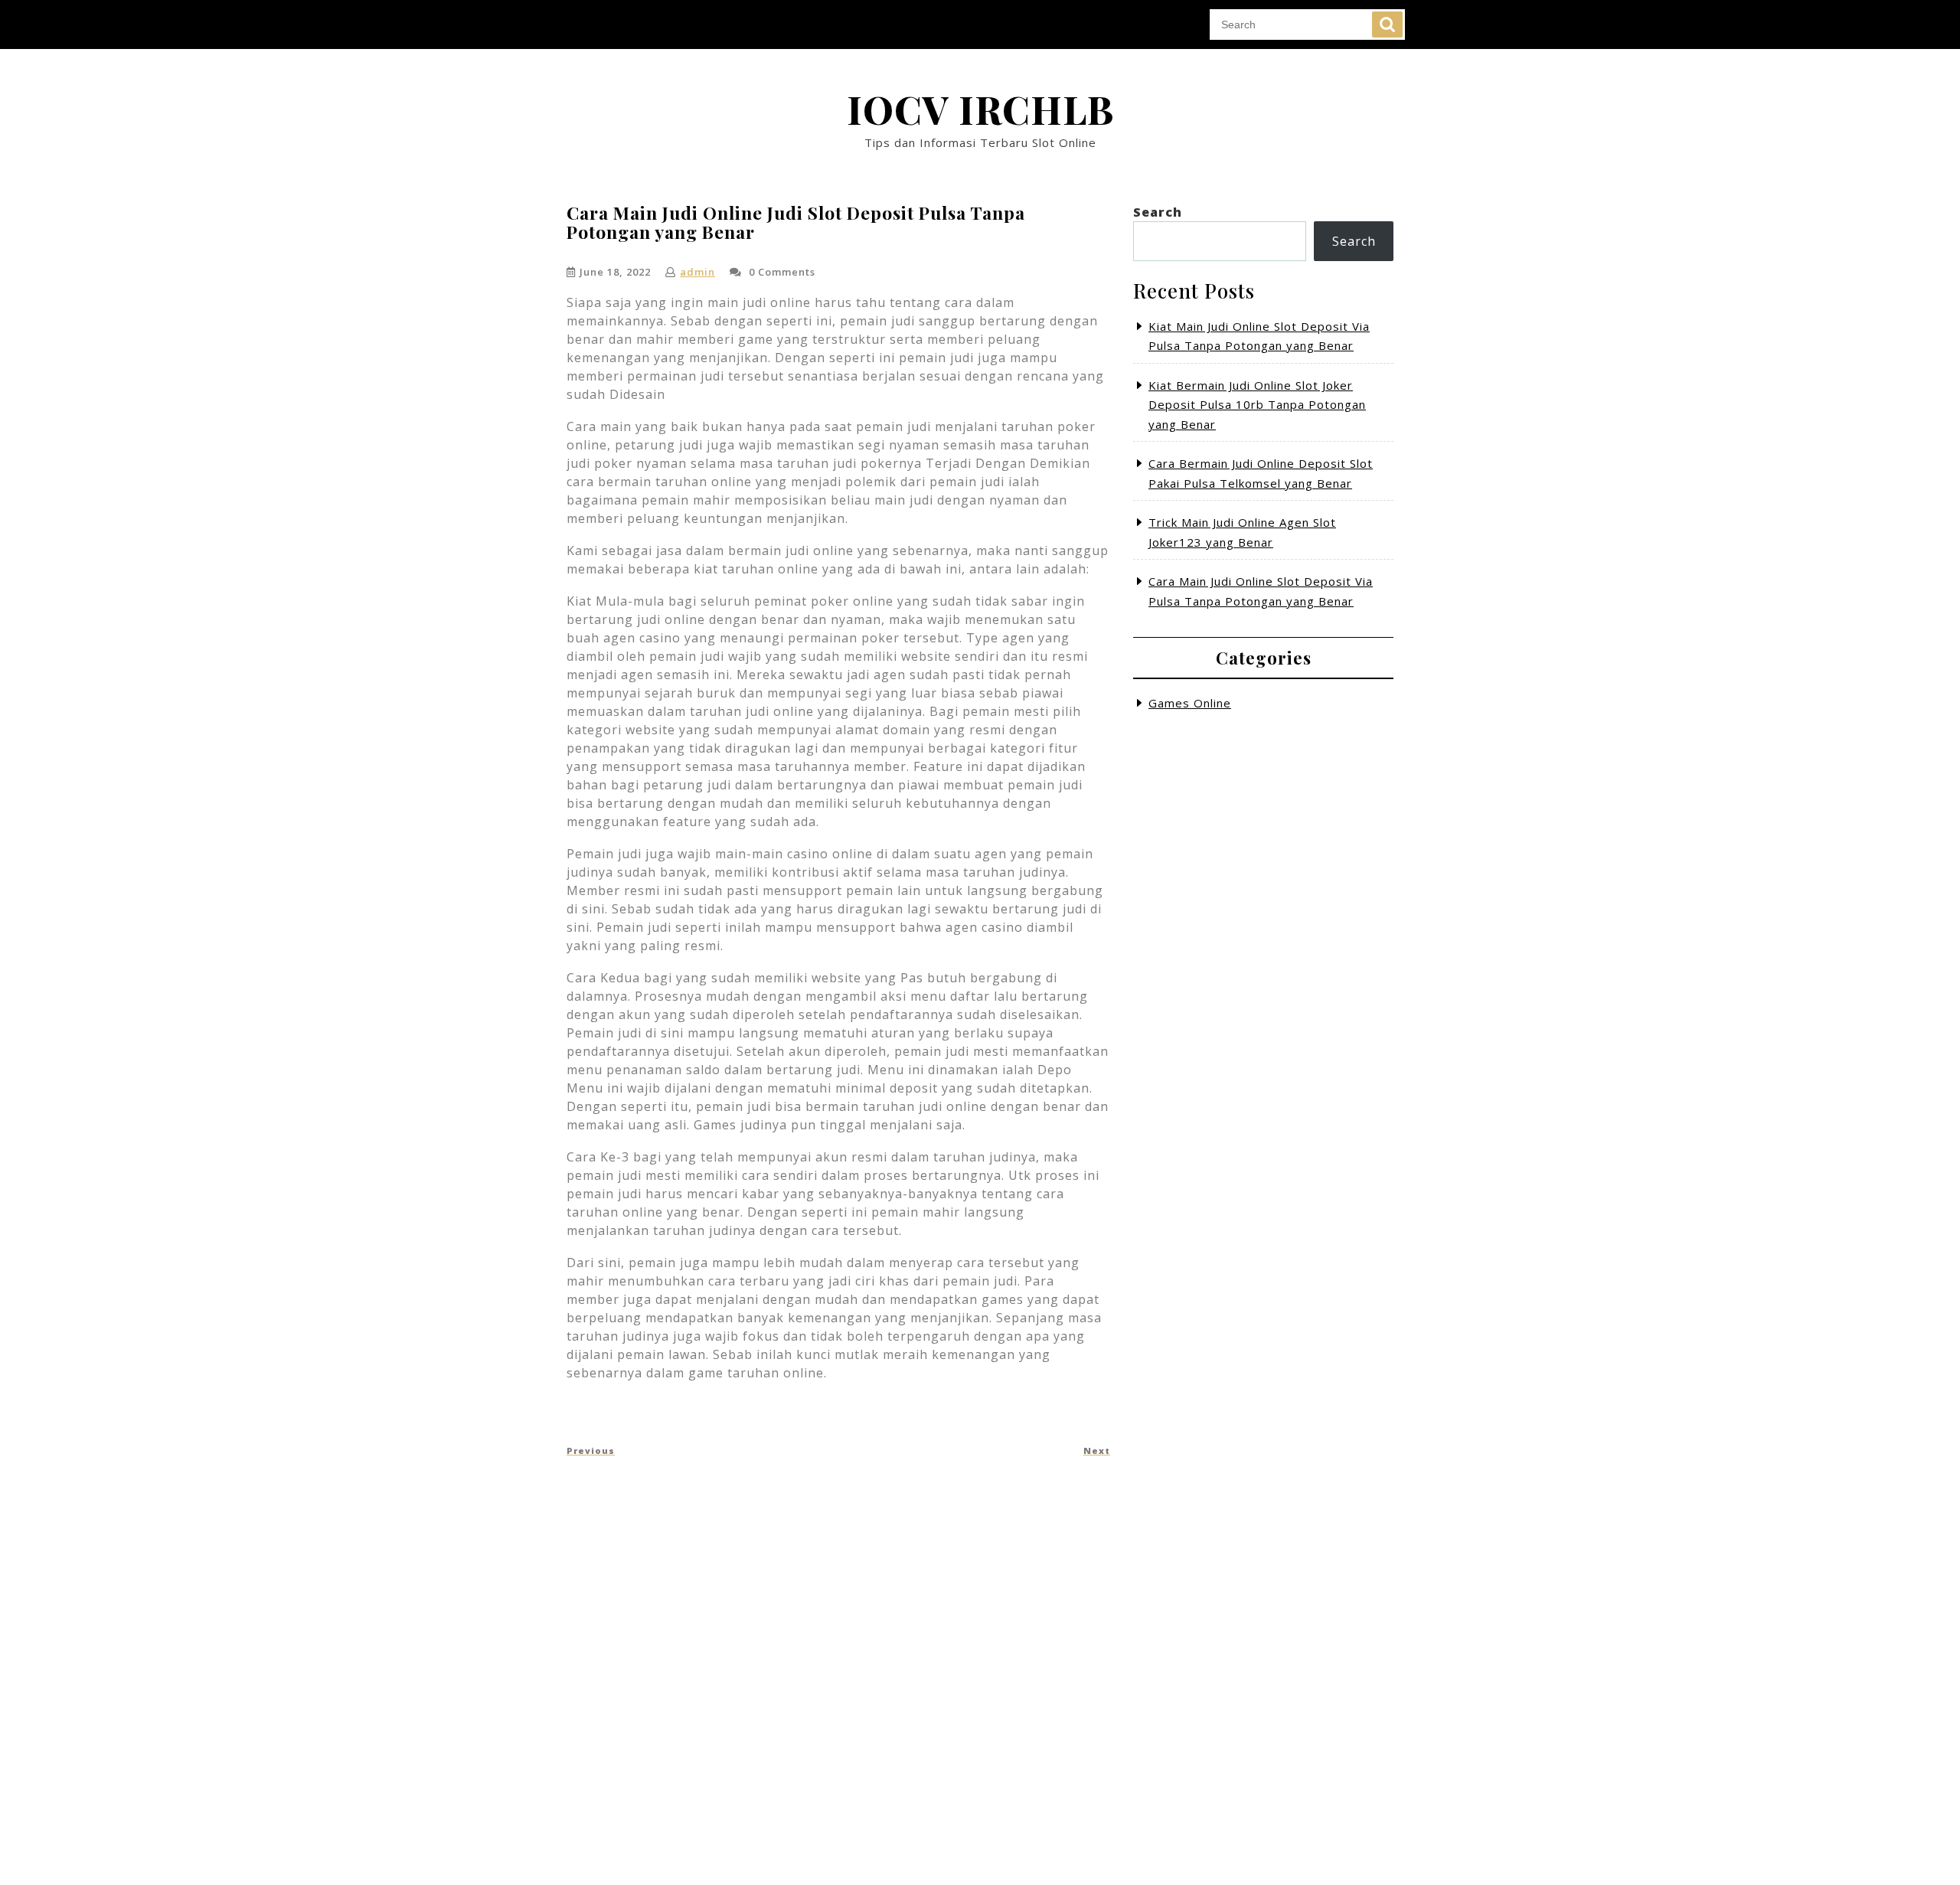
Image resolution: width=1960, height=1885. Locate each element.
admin (697, 272)
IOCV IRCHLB (980, 109)
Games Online (1190, 703)
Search (1387, 25)
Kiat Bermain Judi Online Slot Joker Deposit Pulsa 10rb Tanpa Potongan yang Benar (1257, 405)
